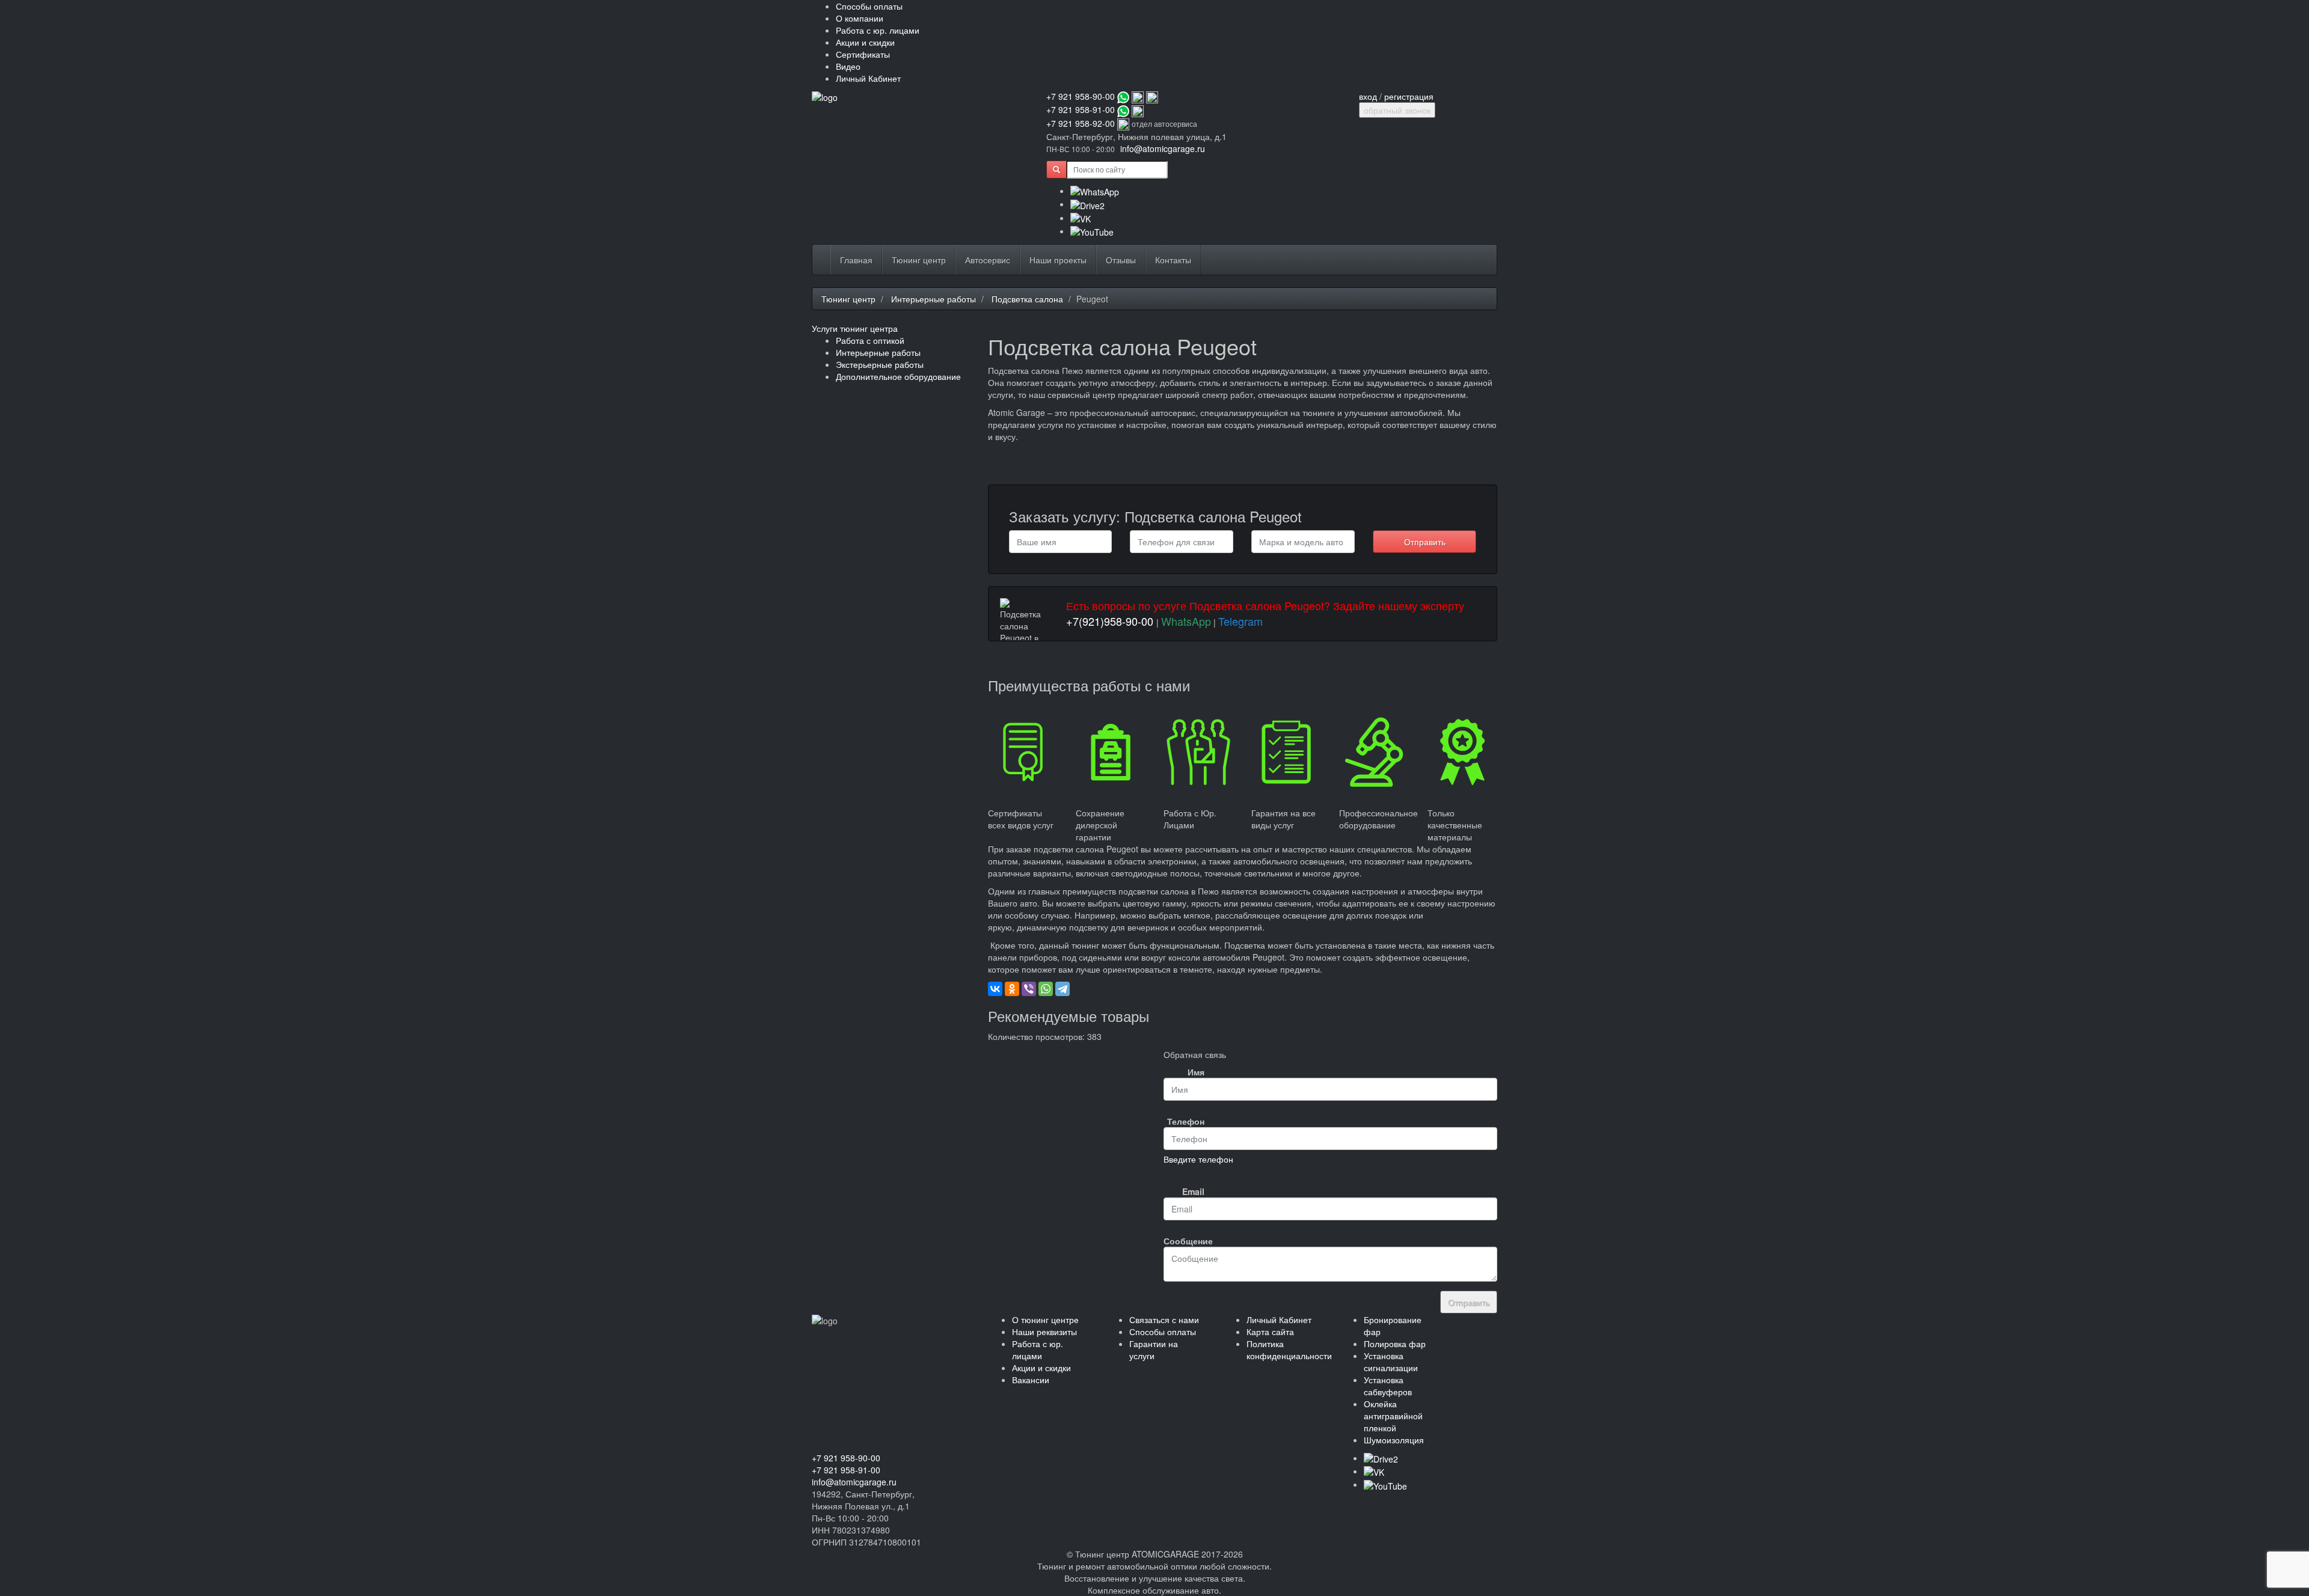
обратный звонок (1397, 110)
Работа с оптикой (870, 340)
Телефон (1186, 1121)
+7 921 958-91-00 (1081, 109)
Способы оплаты (869, 6)
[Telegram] (1063, 989)
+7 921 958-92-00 (1081, 123)
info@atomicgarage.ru (1163, 148)
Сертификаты (863, 54)
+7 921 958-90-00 (1081, 96)
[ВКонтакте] (995, 989)
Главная (856, 260)
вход (1368, 96)
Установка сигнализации (1391, 1362)
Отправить (1425, 542)
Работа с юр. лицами (878, 30)
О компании (860, 18)
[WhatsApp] (1046, 989)
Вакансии (1031, 1380)
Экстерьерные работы (880, 364)
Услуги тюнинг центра (855, 328)
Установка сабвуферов (1388, 1386)
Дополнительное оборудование (898, 376)
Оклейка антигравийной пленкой (1393, 1416)
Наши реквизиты (1044, 1332)
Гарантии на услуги (1154, 1350)
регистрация (1409, 96)
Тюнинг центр (919, 260)
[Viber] (1029, 989)
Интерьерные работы (934, 299)
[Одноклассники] (1012, 989)
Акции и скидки (865, 42)
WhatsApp (1186, 621)
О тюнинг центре (1045, 1319)
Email (1193, 1191)
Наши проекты (1058, 260)
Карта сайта (1270, 1332)
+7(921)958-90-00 (1110, 621)
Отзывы (1121, 260)
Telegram (1240, 621)
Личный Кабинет (868, 78)
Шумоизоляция (1394, 1440)
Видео (848, 66)
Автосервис (988, 260)
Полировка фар (1395, 1344)
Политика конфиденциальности (1289, 1350)
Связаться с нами (1164, 1319)
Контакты (1173, 260)
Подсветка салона (1027, 299)
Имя (1196, 1072)
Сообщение (1188, 1241)
